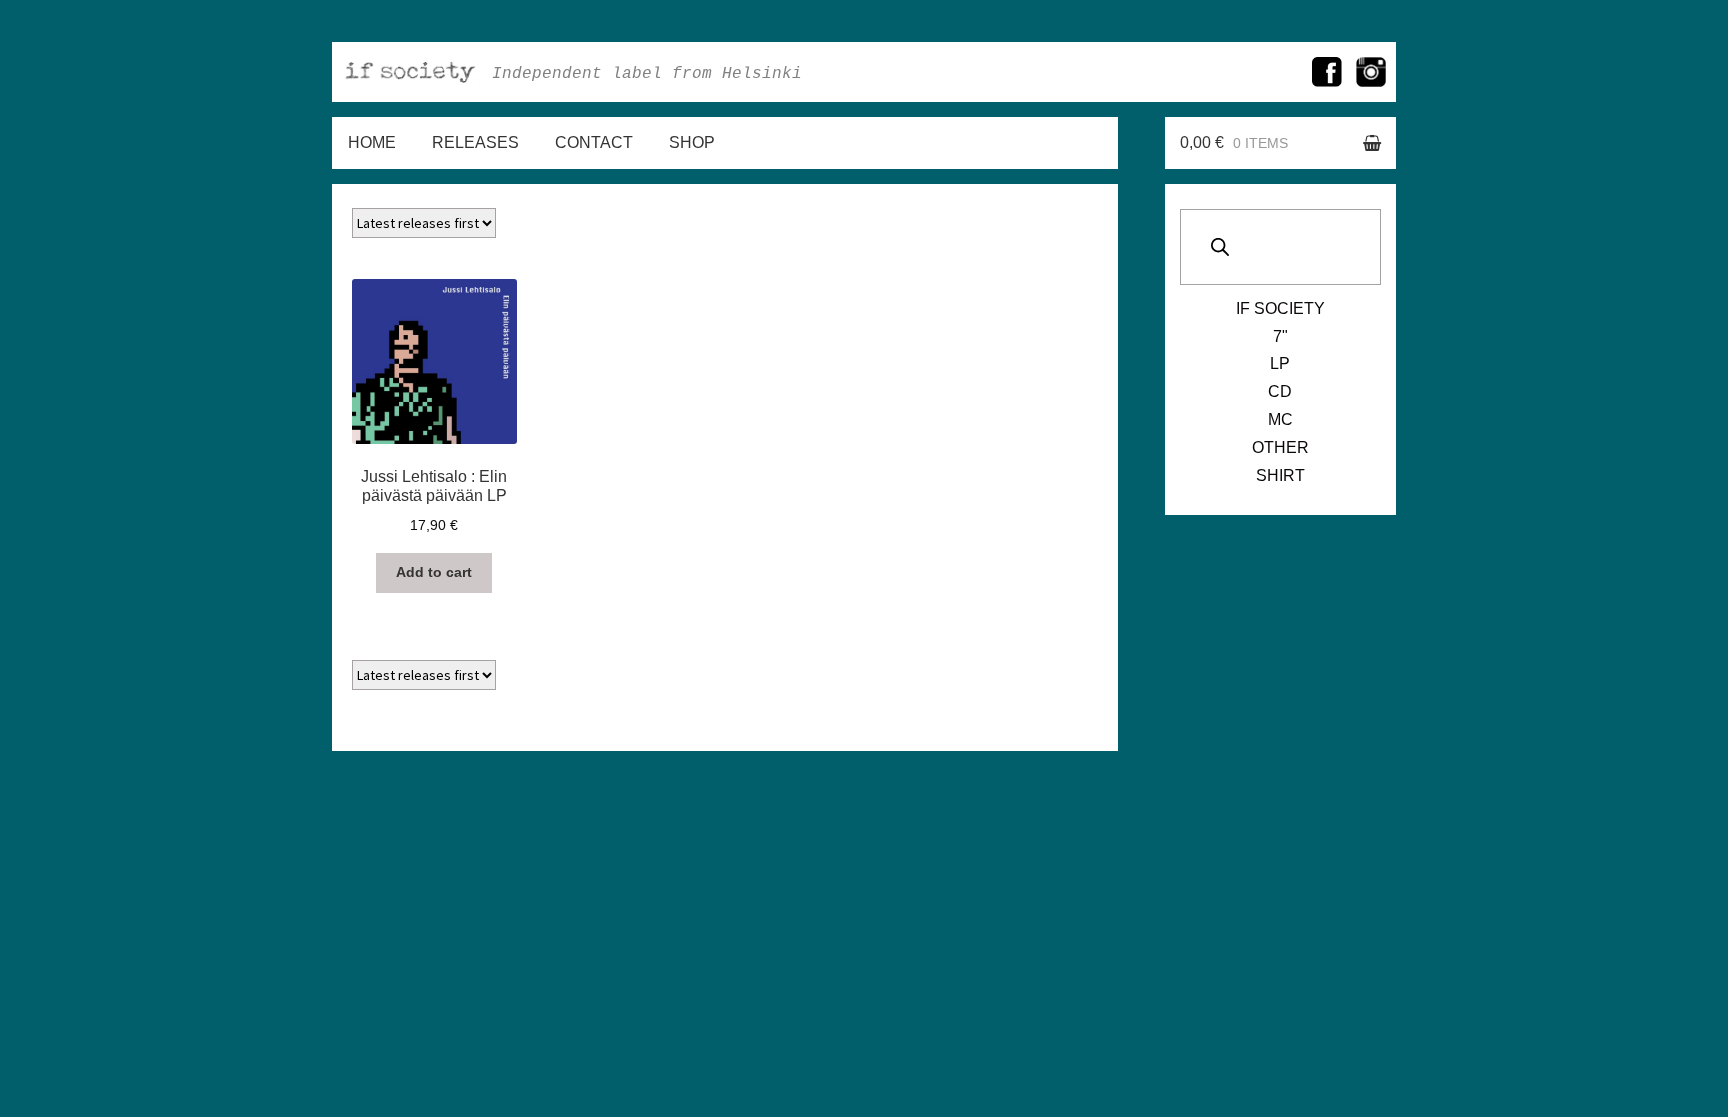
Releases (475, 142)
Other (1280, 447)
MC (1280, 419)
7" (1280, 336)
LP (1280, 363)
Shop (692, 142)
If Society (1280, 308)
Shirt (1280, 475)
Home (372, 142)
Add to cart (434, 572)
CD (1280, 391)
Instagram (1371, 72)
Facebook (1327, 72)
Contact (594, 142)
